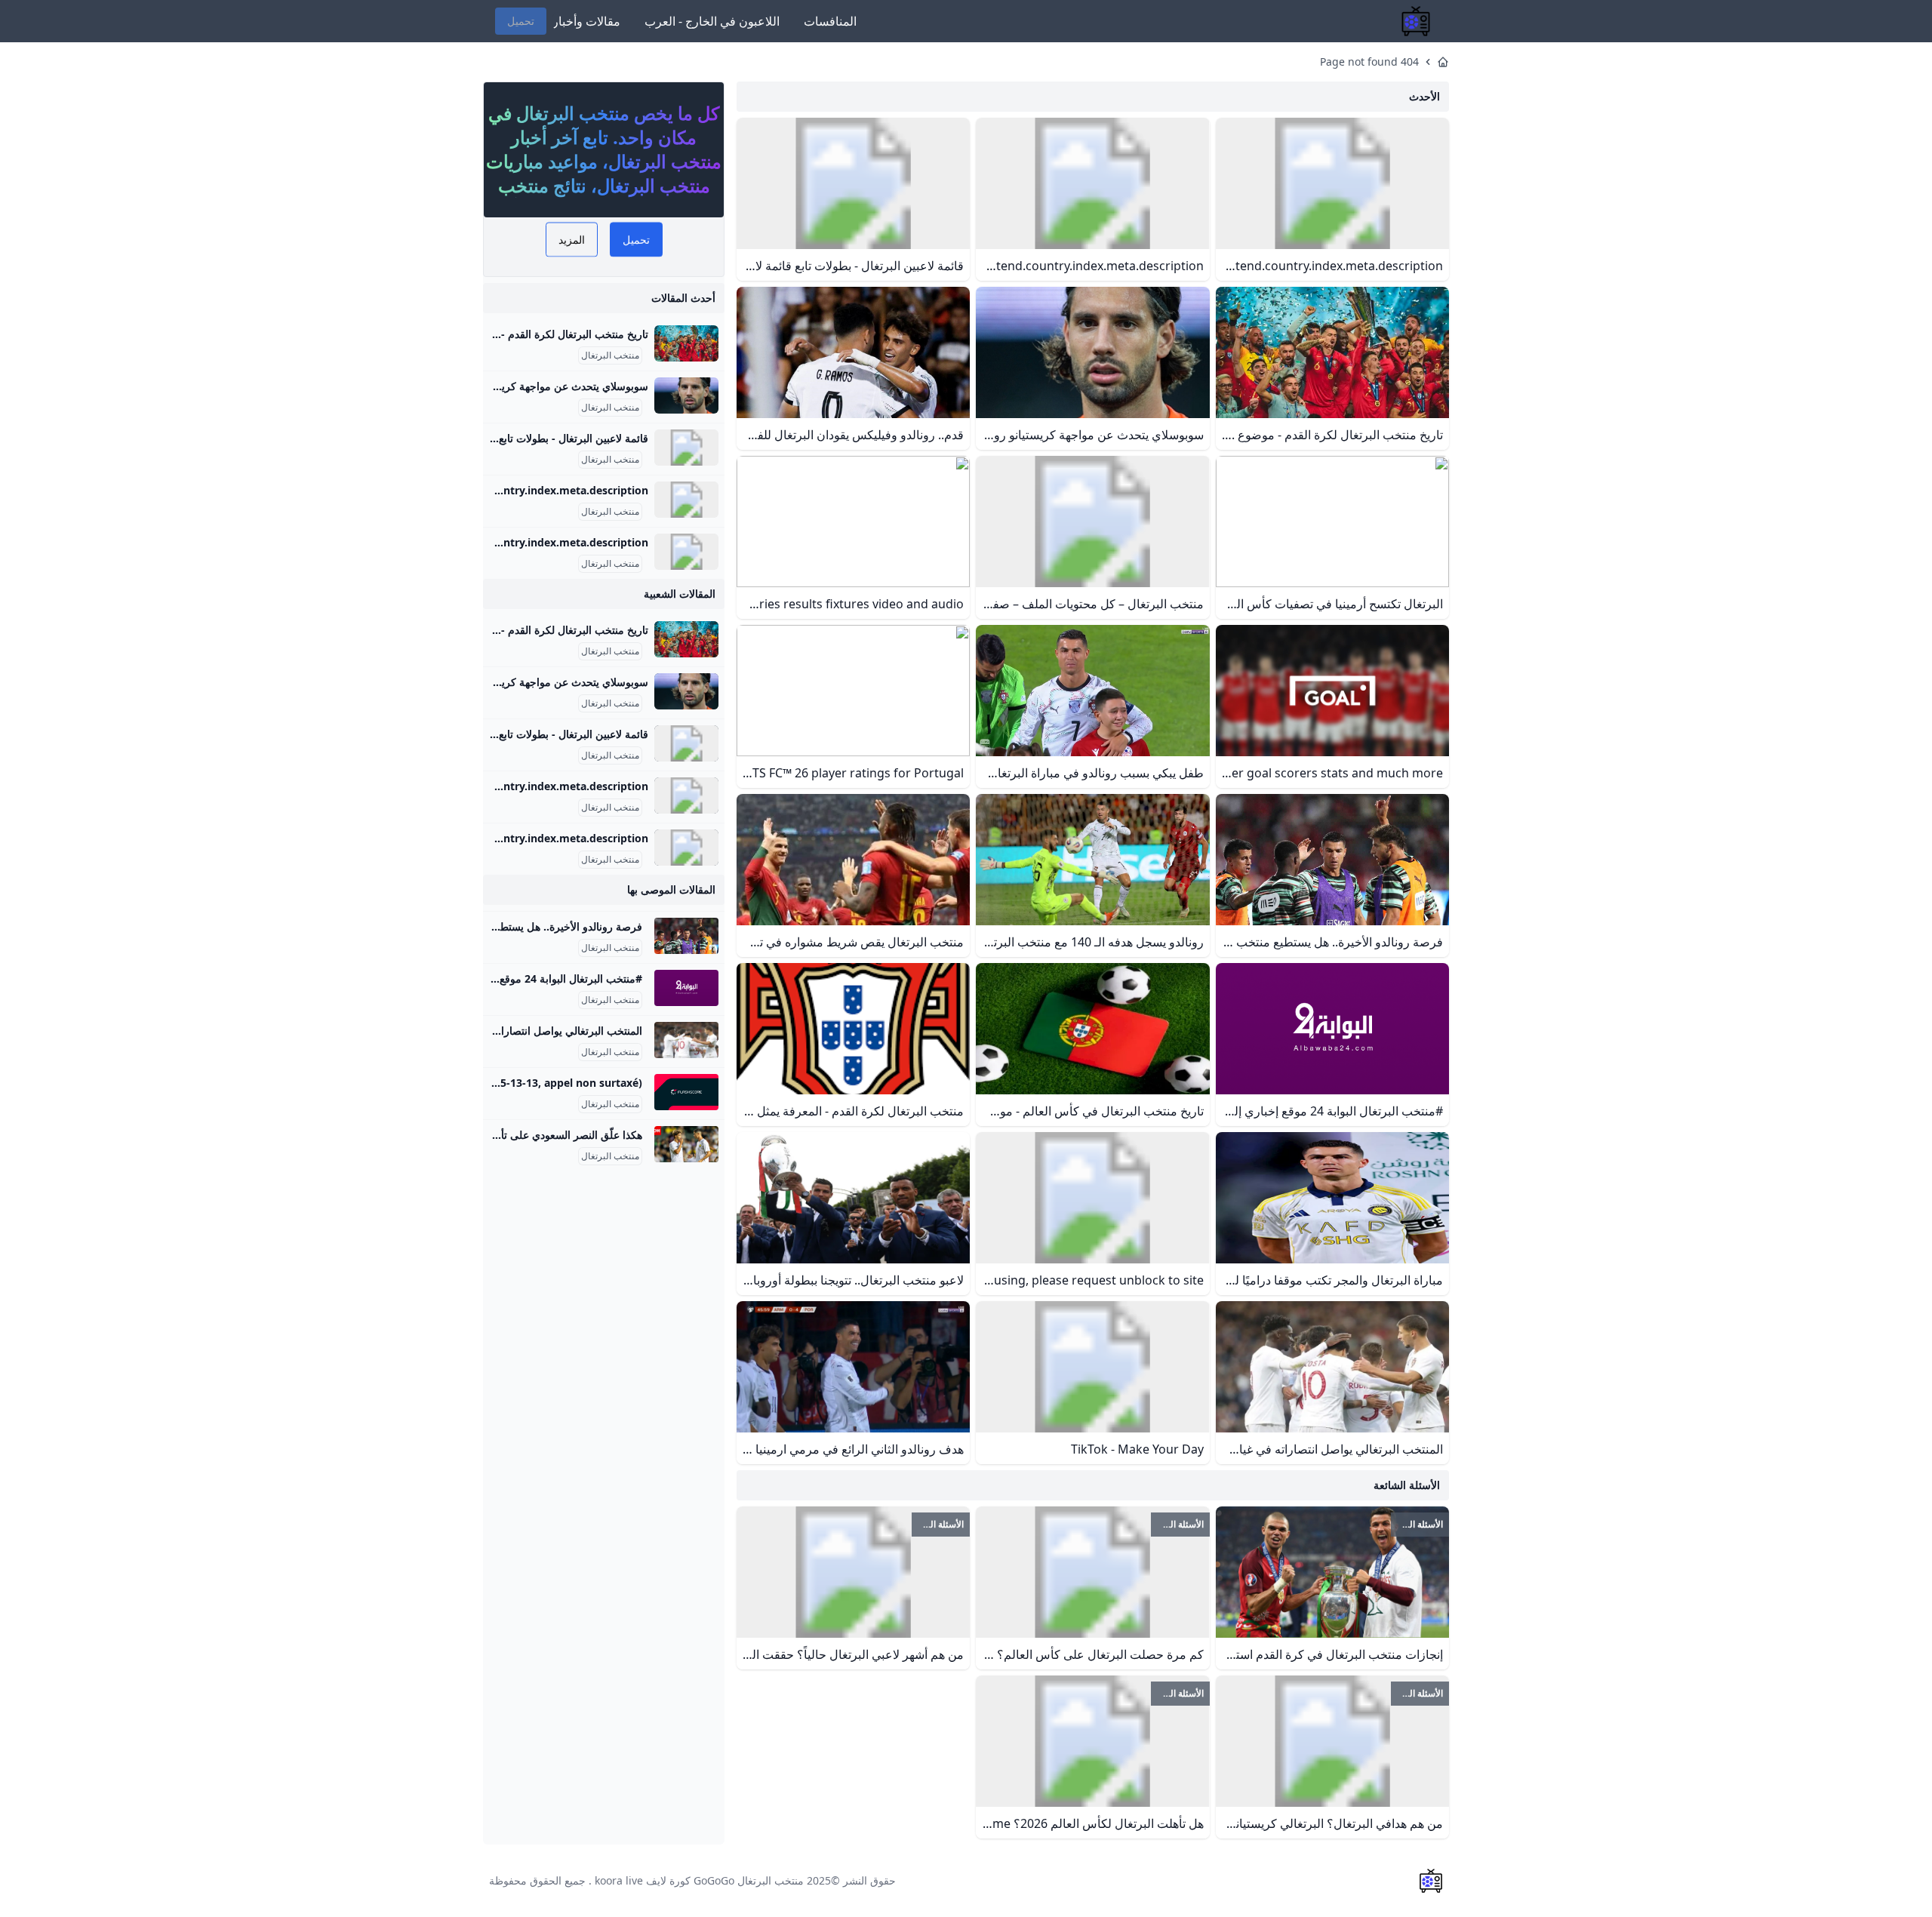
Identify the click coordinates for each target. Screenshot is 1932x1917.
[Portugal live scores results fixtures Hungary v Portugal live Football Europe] (686, 1092)
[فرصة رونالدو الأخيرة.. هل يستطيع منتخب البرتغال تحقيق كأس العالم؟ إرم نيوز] (686, 936)
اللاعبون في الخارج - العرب (712, 21)
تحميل (521, 21)
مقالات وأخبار (586, 21)
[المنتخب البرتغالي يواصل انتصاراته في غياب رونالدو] (686, 1040)
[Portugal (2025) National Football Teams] (686, 500)
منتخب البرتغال (610, 355)
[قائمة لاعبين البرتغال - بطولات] (686, 448)
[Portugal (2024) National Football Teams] (686, 552)
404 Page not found (1369, 62)
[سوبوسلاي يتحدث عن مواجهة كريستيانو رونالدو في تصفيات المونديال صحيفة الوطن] (686, 395)
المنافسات (830, 21)
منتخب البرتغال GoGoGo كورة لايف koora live (699, 1880)
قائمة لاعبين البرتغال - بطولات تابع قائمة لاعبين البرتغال (527, 438)
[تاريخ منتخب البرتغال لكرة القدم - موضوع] (686, 343)
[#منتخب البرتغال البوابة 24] (686, 988)
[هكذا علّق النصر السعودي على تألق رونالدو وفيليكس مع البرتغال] (686, 1144)
